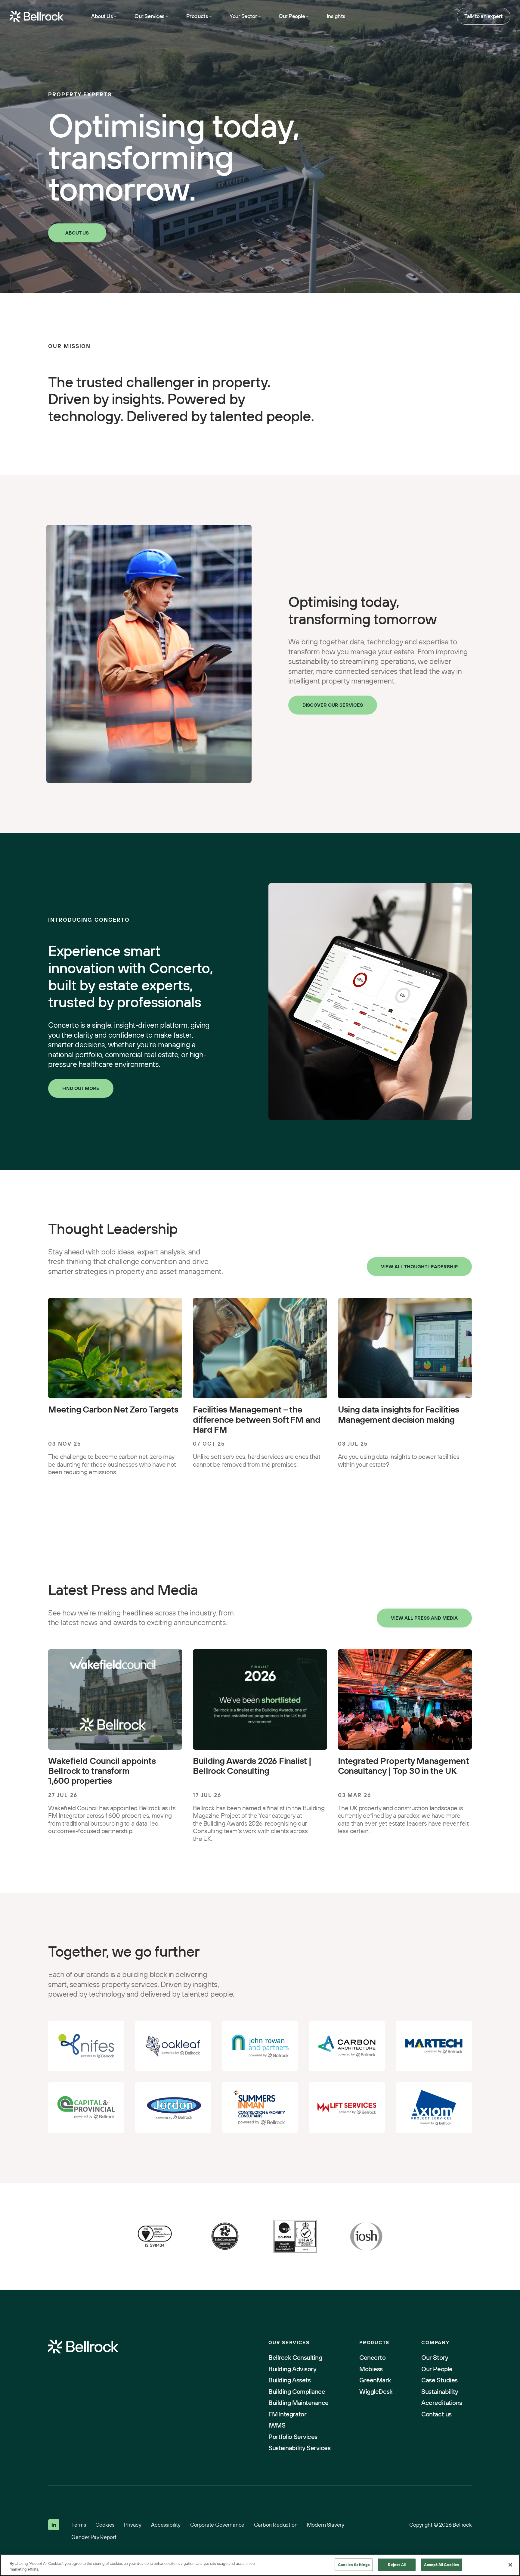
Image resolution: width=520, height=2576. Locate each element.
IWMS (277, 2425)
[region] (260, 2565)
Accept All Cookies (441, 2565)
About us (77, 233)
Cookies (105, 2525)
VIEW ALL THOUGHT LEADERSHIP (419, 1266)
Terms (79, 2525)
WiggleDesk (376, 2392)
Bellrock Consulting (295, 2358)
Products (197, 16)
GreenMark (375, 2380)
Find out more (81, 1088)
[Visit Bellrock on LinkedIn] (54, 2525)
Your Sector (243, 16)
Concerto (372, 2358)
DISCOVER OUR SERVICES (333, 705)
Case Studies (439, 2380)
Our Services (149, 16)
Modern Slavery (326, 2525)
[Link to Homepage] (83, 2347)
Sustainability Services (299, 2448)
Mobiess (371, 2369)
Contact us (436, 2414)
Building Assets (289, 2380)
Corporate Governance (217, 2525)
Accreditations (442, 2403)
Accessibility (166, 2525)
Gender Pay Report (94, 2537)
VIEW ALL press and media (424, 1618)
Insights (336, 16)
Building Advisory (292, 2369)
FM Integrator (287, 2414)
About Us (102, 16)
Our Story (435, 2358)
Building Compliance (297, 2392)
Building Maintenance (299, 2403)
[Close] (510, 2565)
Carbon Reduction (276, 2525)
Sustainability (440, 2392)
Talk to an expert (484, 16)
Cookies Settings (354, 2565)
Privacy (133, 2525)
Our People (292, 16)
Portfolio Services (293, 2437)
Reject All (397, 2565)
